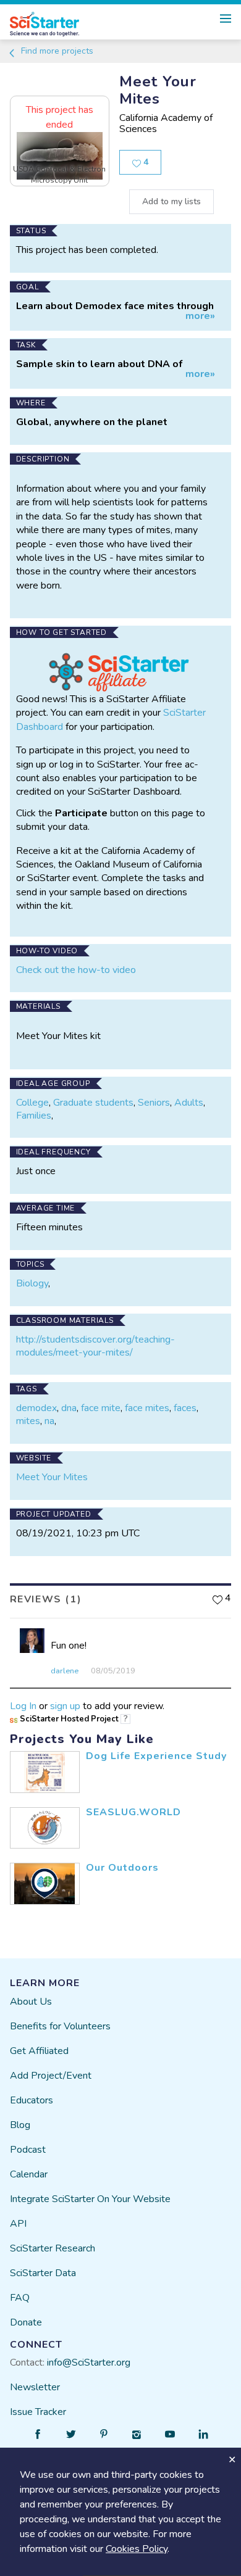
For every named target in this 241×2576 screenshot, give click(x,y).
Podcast (28, 2150)
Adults (189, 1103)
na (49, 1421)
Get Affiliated (39, 2051)
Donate (26, 2322)
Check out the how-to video (76, 970)
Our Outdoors (122, 1868)
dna (69, 1408)
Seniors (154, 1103)
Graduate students (93, 1103)
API (18, 2224)
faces (185, 1408)
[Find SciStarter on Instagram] (137, 2434)
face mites (147, 1408)
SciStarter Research (53, 2248)
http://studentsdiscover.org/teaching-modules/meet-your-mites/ (95, 1346)
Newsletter (35, 2387)
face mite (101, 1408)
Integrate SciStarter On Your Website (90, 2199)
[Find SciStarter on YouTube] (170, 2434)
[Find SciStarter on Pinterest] (104, 2434)
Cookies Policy (137, 2549)
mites (28, 1421)
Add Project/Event (51, 2076)
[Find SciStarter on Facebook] (38, 2434)
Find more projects (56, 51)
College (32, 1103)
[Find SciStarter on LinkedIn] (203, 2434)
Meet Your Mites (52, 1477)
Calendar (29, 2174)
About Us (31, 2002)
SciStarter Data (43, 2273)
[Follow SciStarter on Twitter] (71, 2434)
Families (34, 1116)
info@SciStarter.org (89, 2363)
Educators (32, 2100)
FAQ (20, 2298)
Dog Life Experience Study (156, 1756)
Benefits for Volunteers (60, 2026)
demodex (36, 1408)
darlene (65, 1671)
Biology (32, 1283)
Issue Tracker (38, 2412)
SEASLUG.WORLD (133, 1812)
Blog (20, 2125)
